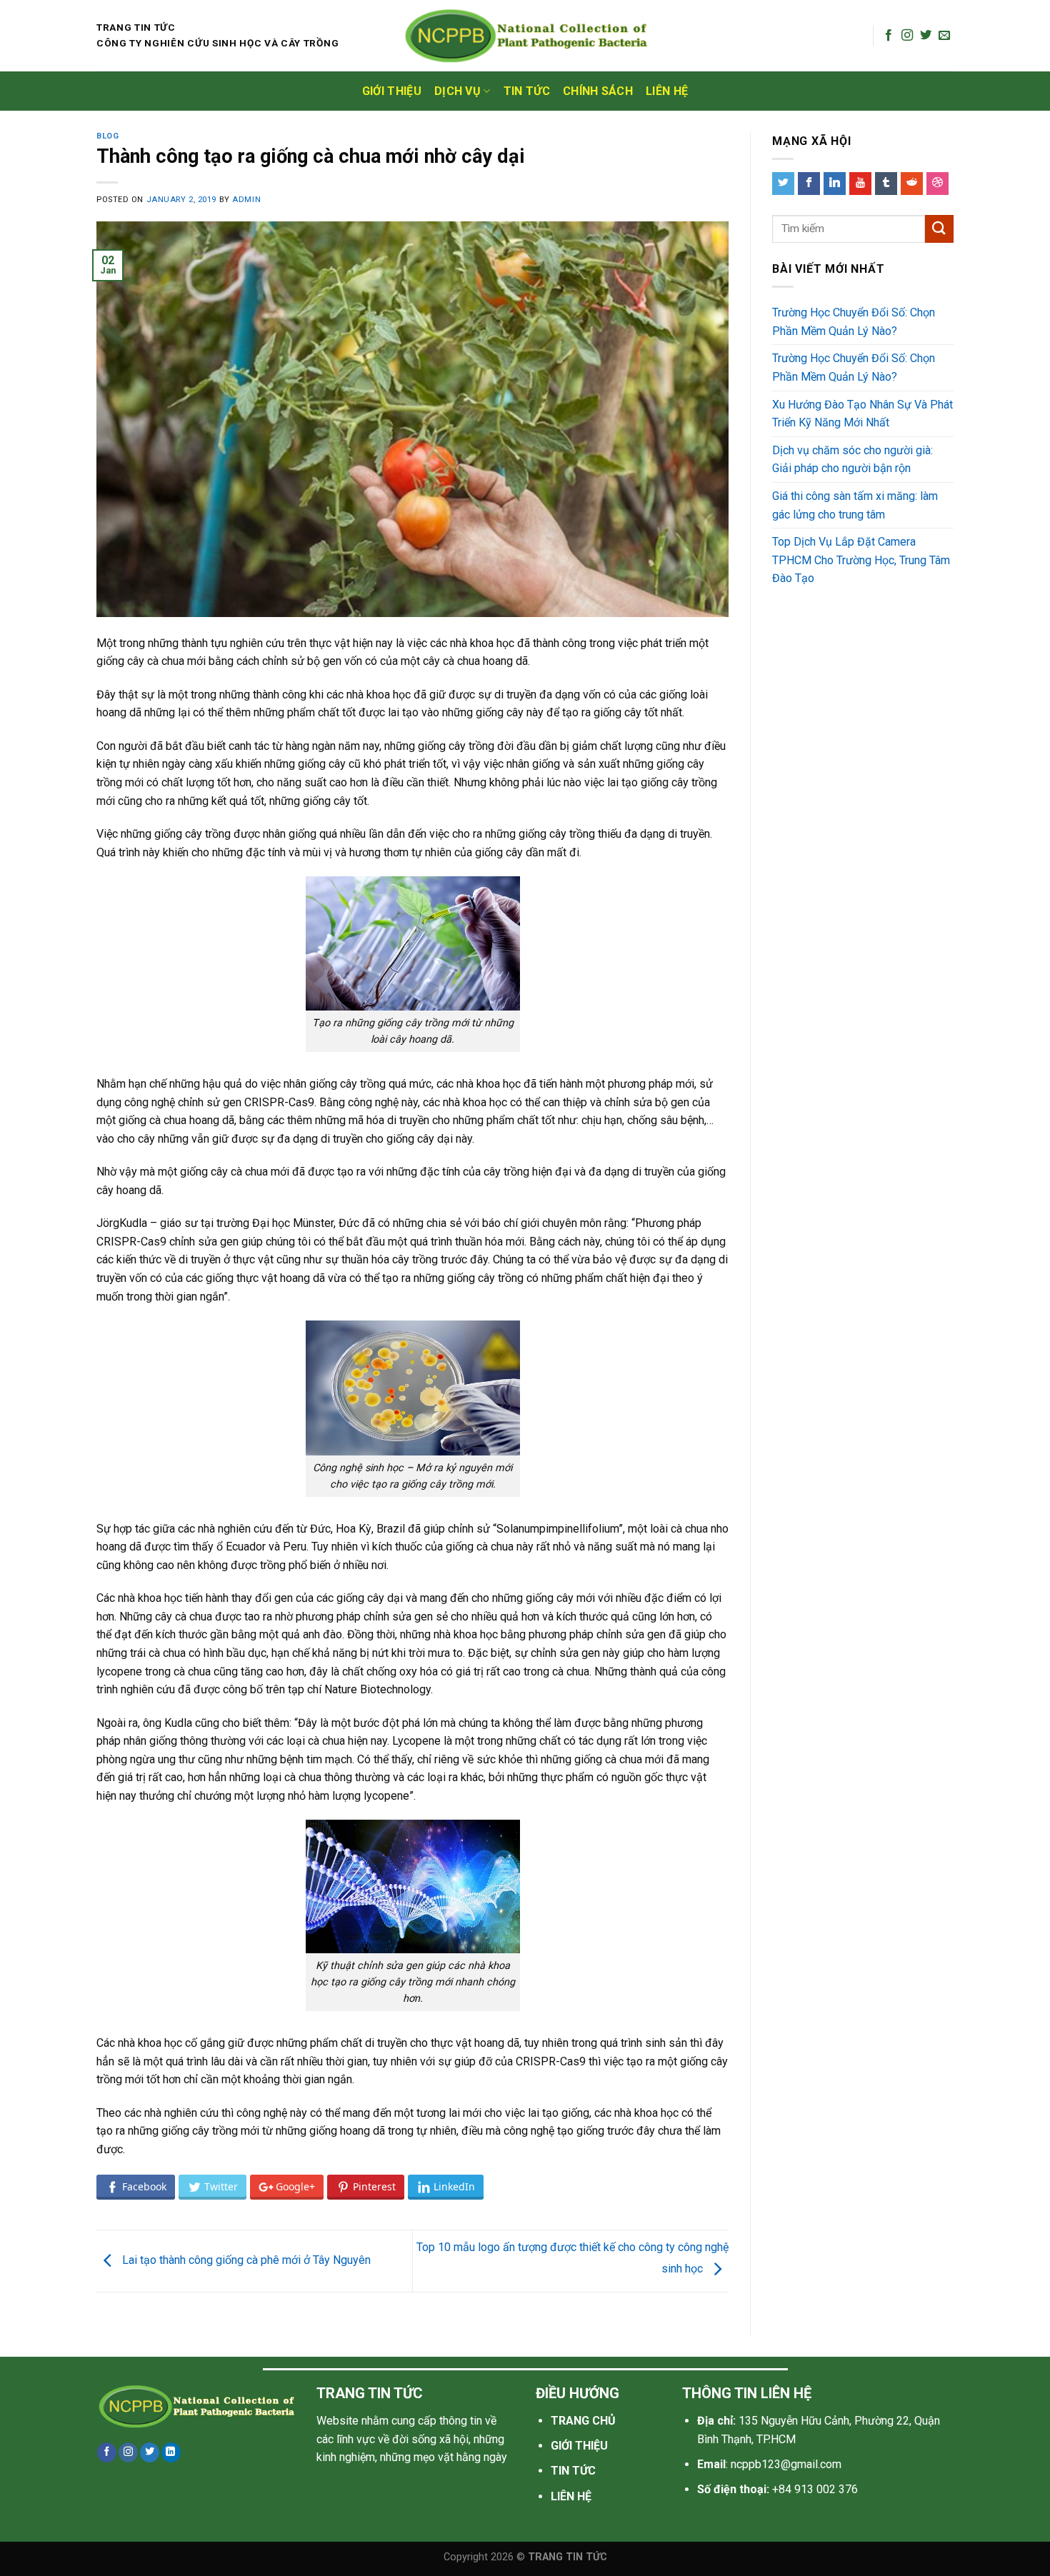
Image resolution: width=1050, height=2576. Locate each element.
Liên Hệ (667, 91)
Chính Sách (598, 91)
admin (246, 200)
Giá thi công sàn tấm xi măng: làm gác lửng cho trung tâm (855, 505)
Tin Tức (527, 91)
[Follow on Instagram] (907, 36)
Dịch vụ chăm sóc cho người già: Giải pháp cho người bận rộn (852, 460)
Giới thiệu (392, 91)
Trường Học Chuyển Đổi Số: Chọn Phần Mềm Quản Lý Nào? (854, 322)
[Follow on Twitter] (926, 36)
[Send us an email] (944, 36)
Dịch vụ (457, 91)
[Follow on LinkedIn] (171, 2452)
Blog (107, 136)
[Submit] (939, 229)
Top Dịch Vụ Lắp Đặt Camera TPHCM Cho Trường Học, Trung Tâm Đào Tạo (861, 560)
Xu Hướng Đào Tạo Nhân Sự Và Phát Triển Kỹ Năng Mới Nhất (862, 414)
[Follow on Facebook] (889, 36)
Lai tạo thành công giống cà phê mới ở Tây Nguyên (245, 2260)
